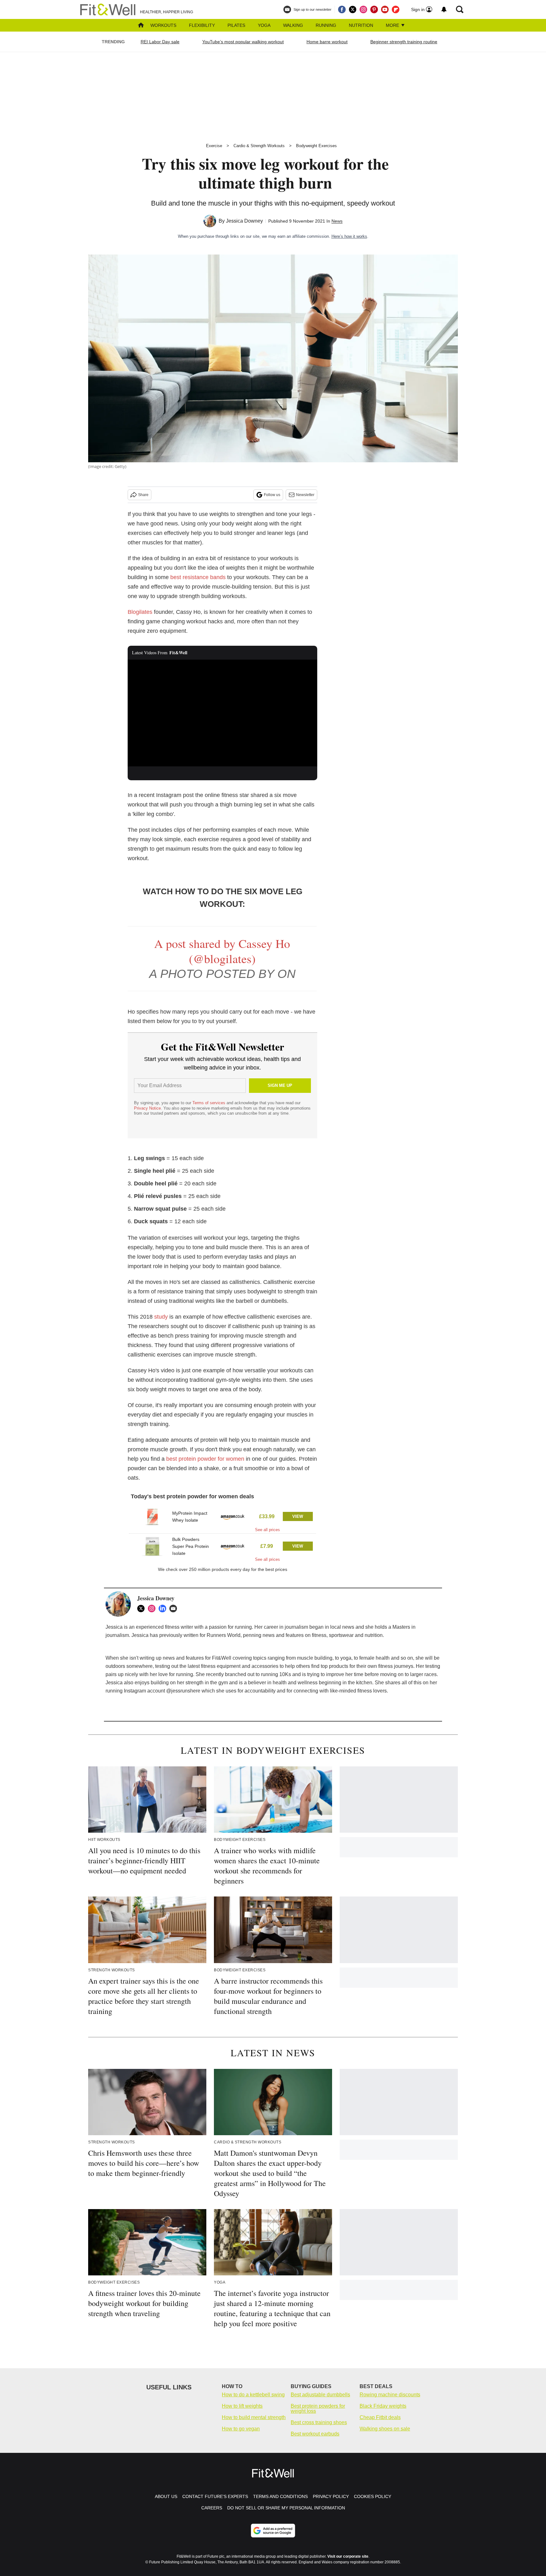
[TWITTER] (143, 1609)
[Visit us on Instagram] (363, 9)
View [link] (298, 1516)
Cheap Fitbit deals (380, 2417)
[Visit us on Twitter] (353, 9)
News (337, 221)
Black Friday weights (383, 2406)
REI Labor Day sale (160, 42)
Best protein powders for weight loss (318, 2408)
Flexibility (202, 25)
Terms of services (209, 1103)
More (393, 25)
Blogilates (140, 612)
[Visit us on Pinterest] (374, 9)
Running (326, 25)
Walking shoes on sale (385, 2429)
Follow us (272, 495)
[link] (152, 1517)
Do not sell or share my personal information (286, 2508)
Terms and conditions (280, 2496)
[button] (222, 1519)
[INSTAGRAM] (153, 1609)
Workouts (163, 25)
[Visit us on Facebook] (342, 9)
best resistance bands (198, 577)
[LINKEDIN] (164, 1609)
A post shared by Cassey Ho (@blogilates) (222, 951)
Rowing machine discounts (390, 2395)
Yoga (264, 25)
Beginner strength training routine (404, 42)
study (161, 1317)
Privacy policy (331, 2496)
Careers (212, 2508)
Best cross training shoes (319, 2422)
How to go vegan (241, 2429)
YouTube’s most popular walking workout (243, 42)
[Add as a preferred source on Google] (273, 2531)
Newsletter (305, 495)
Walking (293, 25)
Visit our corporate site (348, 2556)
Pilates (236, 25)
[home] (141, 26)
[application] (222, 713)
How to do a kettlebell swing (253, 2395)
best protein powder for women (205, 1459)
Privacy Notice (147, 1108)
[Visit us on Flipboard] (396, 9)
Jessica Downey (244, 221)
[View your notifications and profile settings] (444, 9)
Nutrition (361, 25)
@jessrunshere (183, 1691)
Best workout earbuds (315, 2434)
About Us (166, 2496)
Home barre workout (327, 42)
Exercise (214, 146)
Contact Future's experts (215, 2496)
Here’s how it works (349, 236)
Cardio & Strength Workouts (259, 146)
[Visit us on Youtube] (385, 9)
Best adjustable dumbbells (320, 2395)
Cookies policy (373, 2496)
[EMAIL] (175, 1609)
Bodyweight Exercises (316, 146)
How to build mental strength (254, 2417)
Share (143, 495)
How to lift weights (242, 2406)
